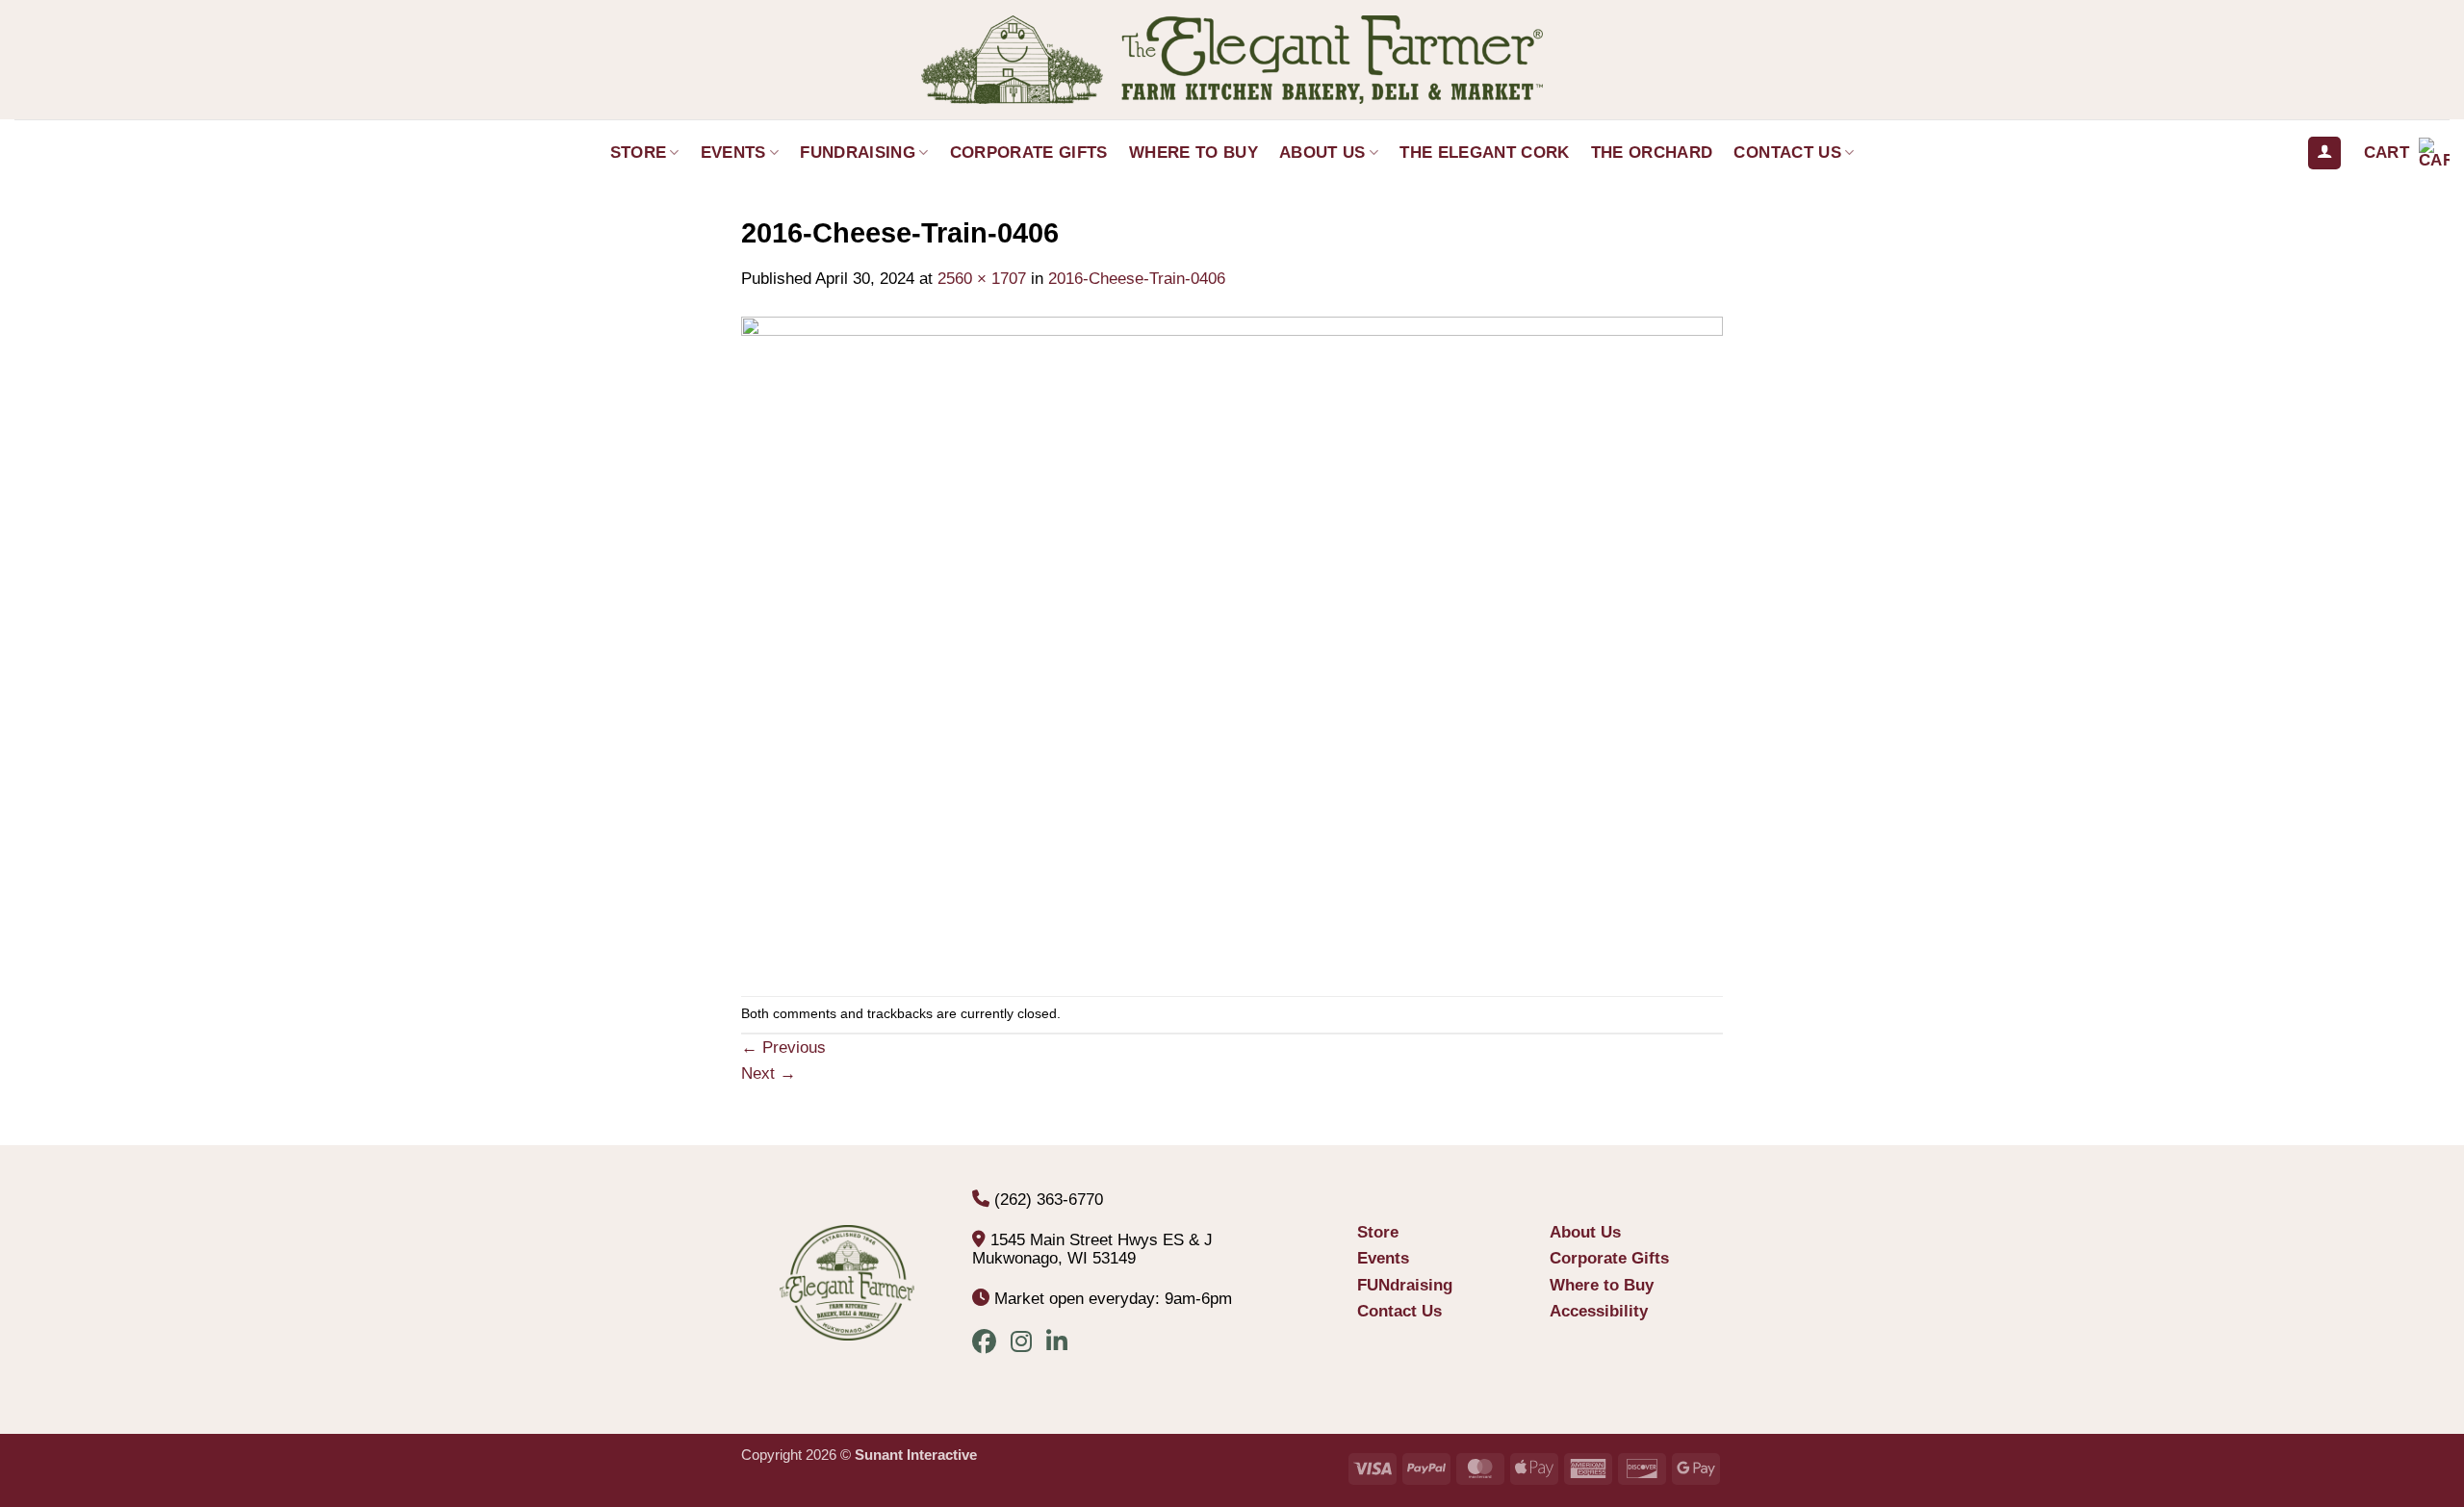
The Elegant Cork (1484, 153)
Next (769, 1073)
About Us (1322, 153)
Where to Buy (1193, 153)
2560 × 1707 (982, 279)
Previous (783, 1047)
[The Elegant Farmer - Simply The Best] (1232, 60)
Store (639, 153)
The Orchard (1652, 153)
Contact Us (1787, 153)
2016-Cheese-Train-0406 (1137, 279)
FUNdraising (858, 153)
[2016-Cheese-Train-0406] (1232, 643)
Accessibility (1599, 1311)
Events (733, 153)
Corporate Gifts (1029, 153)
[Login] (2324, 153)
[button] (2407, 153)
